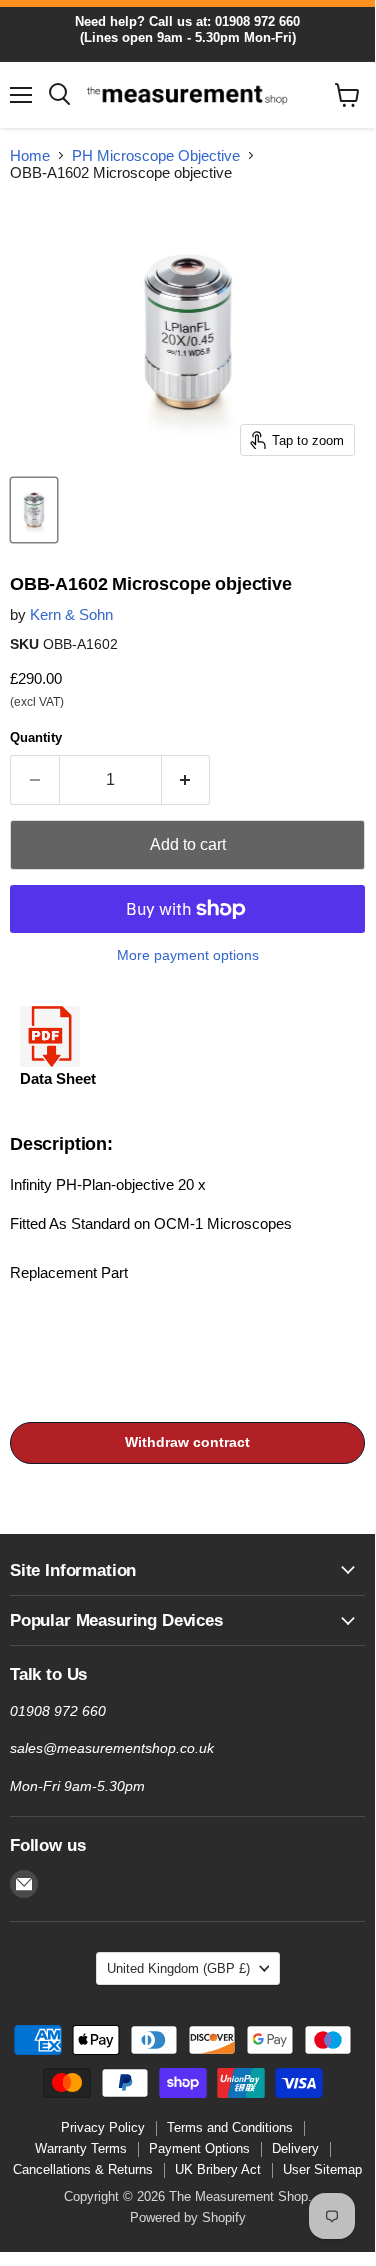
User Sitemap (322, 2169)
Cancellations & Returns (83, 2169)
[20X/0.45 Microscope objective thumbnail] (34, 510)
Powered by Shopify (188, 2217)
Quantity (36, 737)
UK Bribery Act (218, 2169)
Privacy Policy (103, 2127)
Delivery (295, 2148)
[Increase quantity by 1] (186, 780)
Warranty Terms (81, 2148)
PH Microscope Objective (156, 155)
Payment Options (199, 2148)
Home (30, 155)
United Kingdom (178, 1968)
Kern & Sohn (71, 614)
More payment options (188, 955)
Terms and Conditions (230, 2127)
